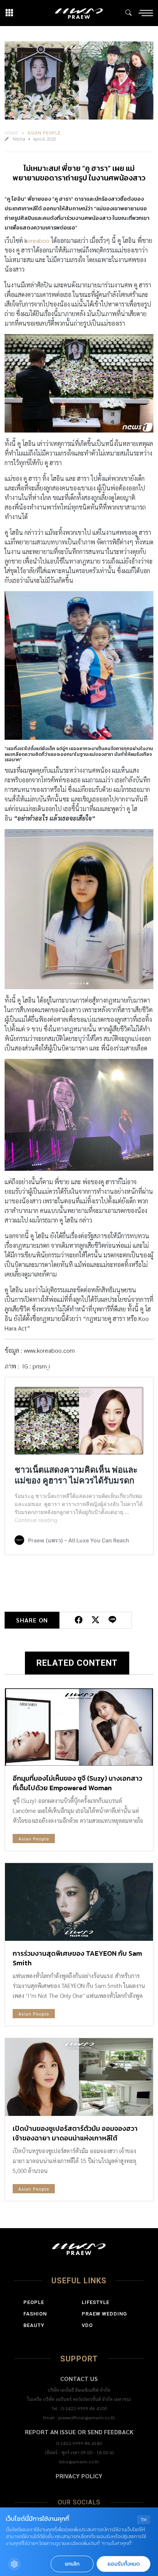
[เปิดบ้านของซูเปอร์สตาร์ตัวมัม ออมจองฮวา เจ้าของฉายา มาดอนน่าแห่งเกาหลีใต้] (79, 2077)
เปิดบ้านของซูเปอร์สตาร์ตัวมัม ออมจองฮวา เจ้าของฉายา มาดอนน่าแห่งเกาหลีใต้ (75, 2133)
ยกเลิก (72, 2564)
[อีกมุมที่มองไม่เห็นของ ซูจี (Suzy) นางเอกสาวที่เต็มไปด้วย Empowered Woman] (79, 1727)
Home (12, 133)
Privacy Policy (79, 2476)
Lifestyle (95, 2302)
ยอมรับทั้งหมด (123, 2564)
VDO (87, 2325)
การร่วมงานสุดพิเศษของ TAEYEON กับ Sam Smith (77, 1958)
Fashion (35, 2314)
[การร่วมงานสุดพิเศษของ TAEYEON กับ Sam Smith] (79, 1902)
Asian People (44, 133)
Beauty (34, 2325)
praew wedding (104, 2314)
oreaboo (38, 240)
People (34, 2302)
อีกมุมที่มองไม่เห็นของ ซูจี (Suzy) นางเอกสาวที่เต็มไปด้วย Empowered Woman (77, 1783)
